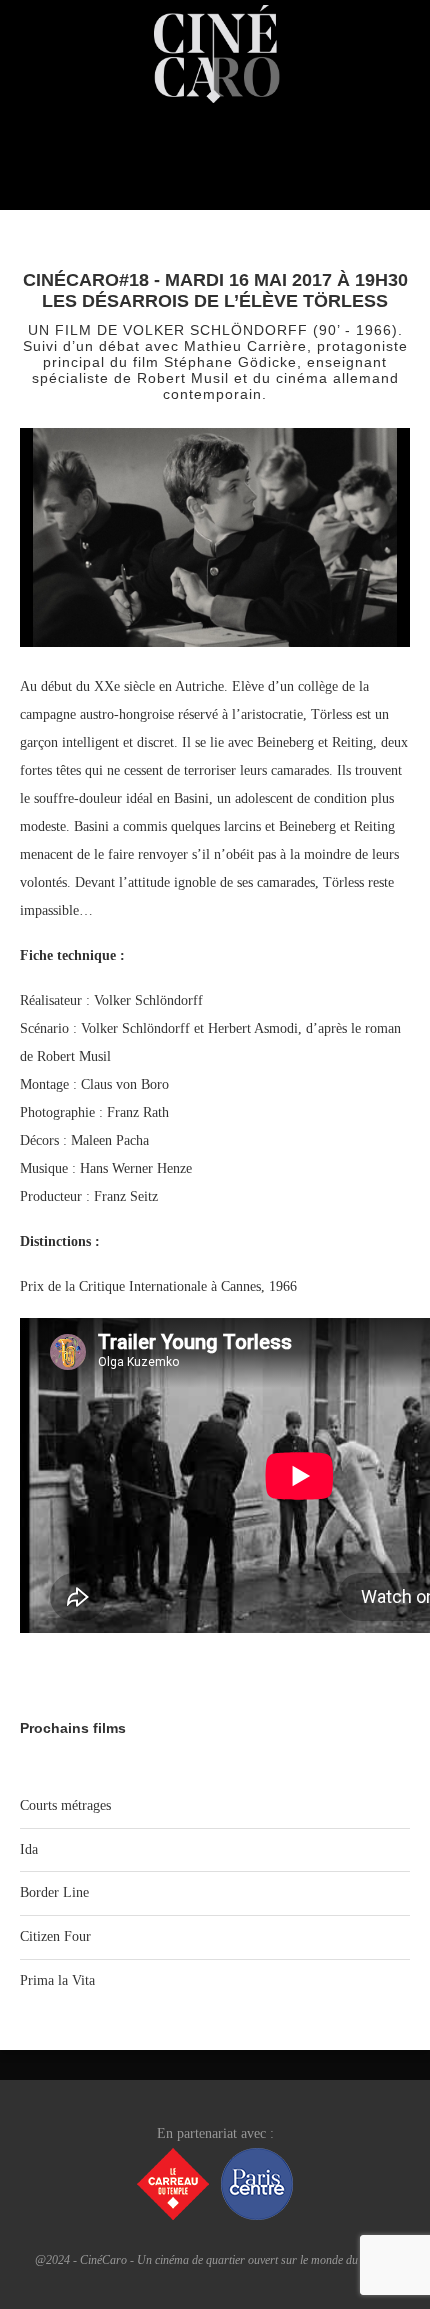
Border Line (54, 1892)
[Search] (410, 180)
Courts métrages (65, 1805)
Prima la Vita (57, 1980)
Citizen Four (55, 1936)
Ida (29, 1849)
